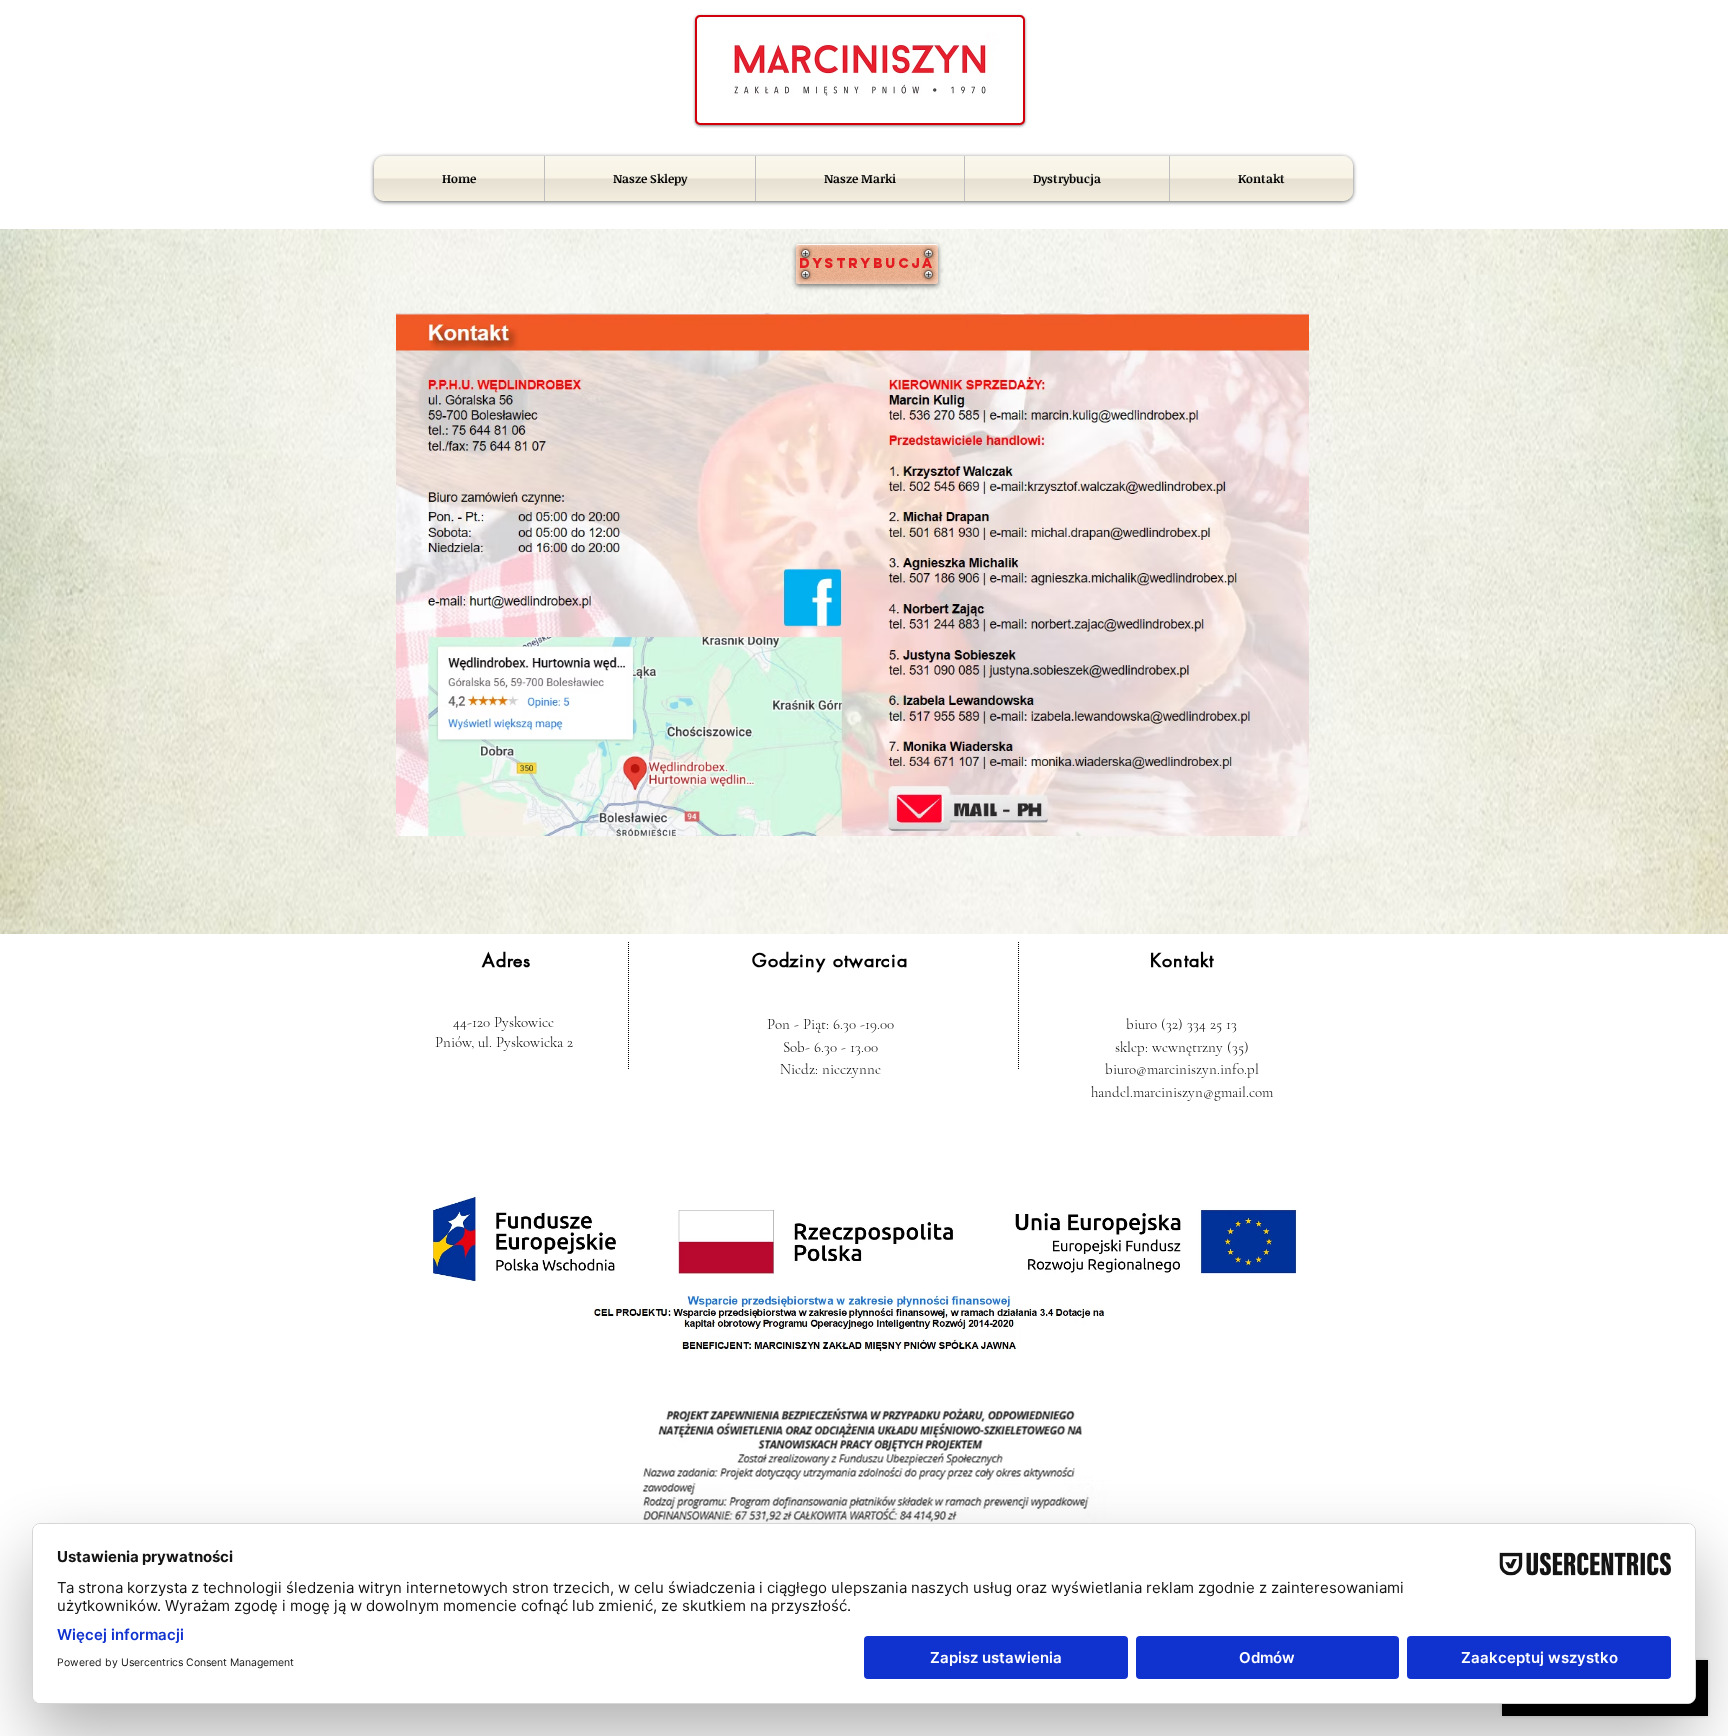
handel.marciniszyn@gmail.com (1182, 1092)
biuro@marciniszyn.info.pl (1182, 1069)
